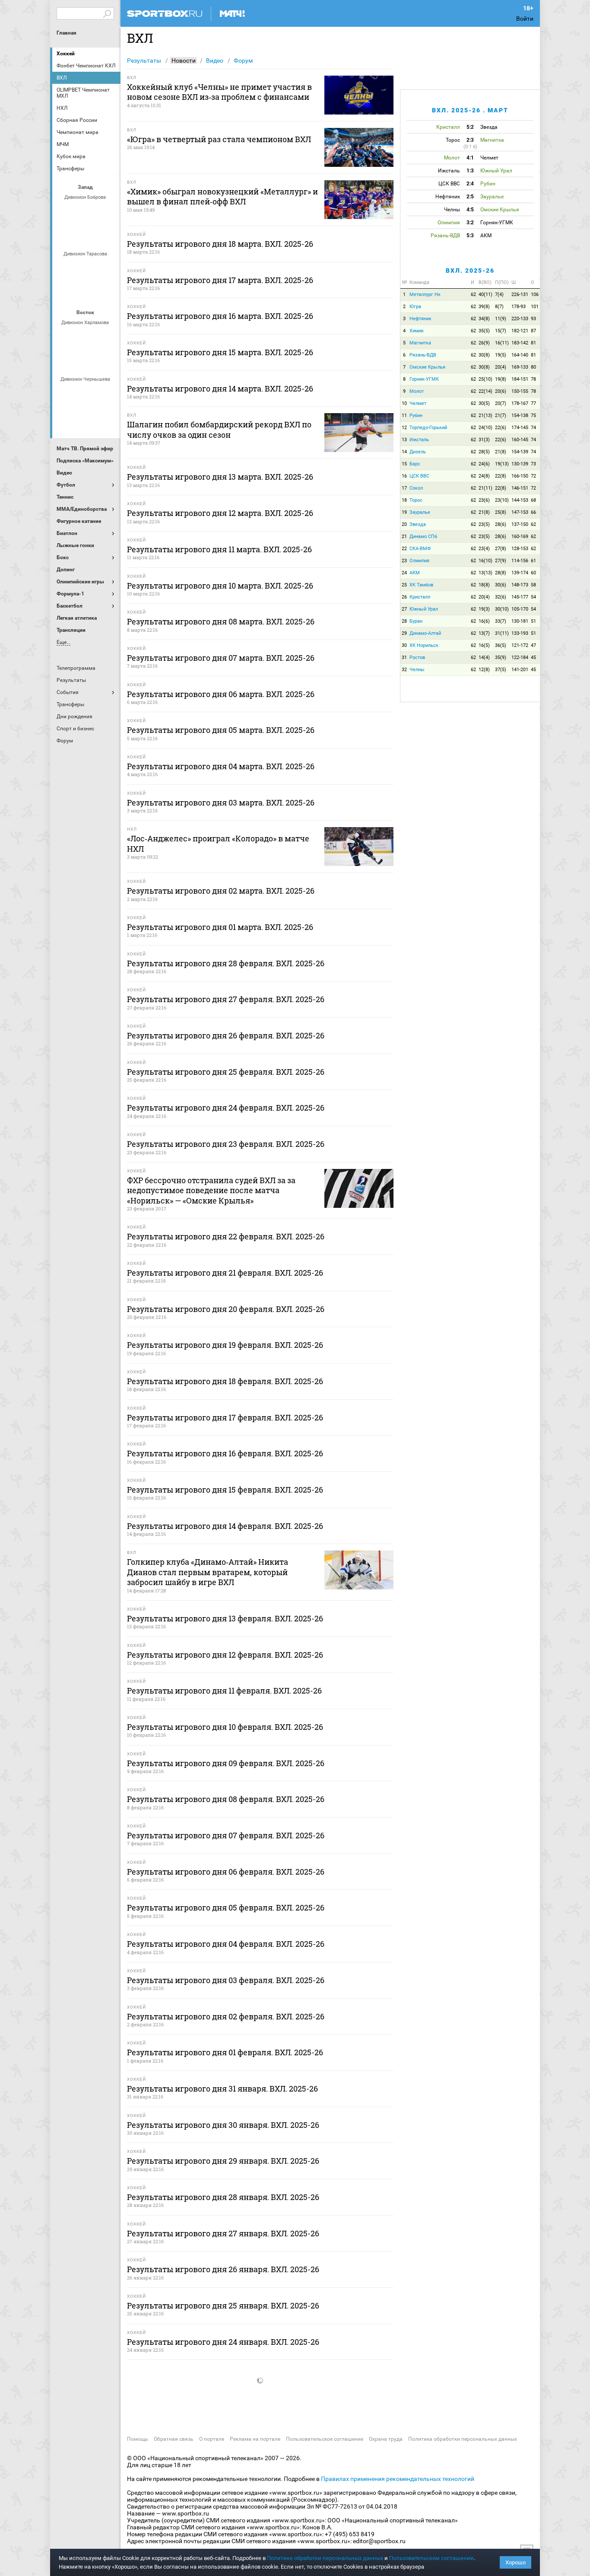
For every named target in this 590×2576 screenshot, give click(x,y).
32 (404, 670)
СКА (86, 212)
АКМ (415, 573)
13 (404, 440)
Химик (417, 331)
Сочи (107, 212)
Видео (215, 60)
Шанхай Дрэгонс (107, 268)
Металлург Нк (425, 295)
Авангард (66, 394)
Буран (416, 621)
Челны (417, 670)
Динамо (66, 268)
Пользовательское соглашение (325, 2439)
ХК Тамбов (421, 585)
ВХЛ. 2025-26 (470, 271)
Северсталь (86, 292)
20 (404, 524)
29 (404, 633)
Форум (243, 60)
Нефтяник (420, 319)
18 (404, 500)
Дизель (418, 452)
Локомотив (66, 292)
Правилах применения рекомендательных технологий (398, 2479)
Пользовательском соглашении (431, 2558)
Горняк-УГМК (424, 379)
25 (404, 585)
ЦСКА (107, 292)
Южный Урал (424, 609)
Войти (525, 19)
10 (404, 403)
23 (404, 561)
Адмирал (86, 394)
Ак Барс (86, 337)
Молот (417, 391)
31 (404, 658)
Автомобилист (66, 337)
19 (404, 512)
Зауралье (420, 512)
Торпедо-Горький (428, 428)
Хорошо (515, 2562)
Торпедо (97, 235)
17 (404, 488)
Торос (416, 500)
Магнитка (420, 343)
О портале (212, 2439)
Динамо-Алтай (425, 633)
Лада (66, 212)
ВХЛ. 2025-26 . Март (470, 110)
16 (404, 476)
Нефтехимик (76, 360)
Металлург (107, 337)
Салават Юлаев (86, 417)
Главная (67, 33)
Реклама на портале (255, 2439)
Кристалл (420, 597)
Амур (107, 394)
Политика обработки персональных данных (463, 2439)
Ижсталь (419, 440)
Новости (184, 60)
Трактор (97, 360)
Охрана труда (386, 2439)
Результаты (144, 60)
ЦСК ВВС (419, 476)
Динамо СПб (423, 537)
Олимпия (419, 561)
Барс (415, 464)
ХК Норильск (424, 645)
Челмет (418, 403)
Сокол (416, 488)
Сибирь (107, 417)
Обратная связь (174, 2439)
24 (404, 573)
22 (404, 549)
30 (404, 645)
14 (404, 452)
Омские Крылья (427, 367)
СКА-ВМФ (420, 549)
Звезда (418, 524)
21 (404, 537)
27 (404, 609)
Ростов (417, 658)
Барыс (66, 417)
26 (404, 597)
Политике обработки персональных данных (325, 2558)
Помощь (138, 2439)
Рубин (416, 416)
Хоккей (66, 54)
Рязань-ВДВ (423, 355)
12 (404, 428)
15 (404, 464)
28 (404, 621)
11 (404, 416)
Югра (415, 307)
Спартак (76, 235)
